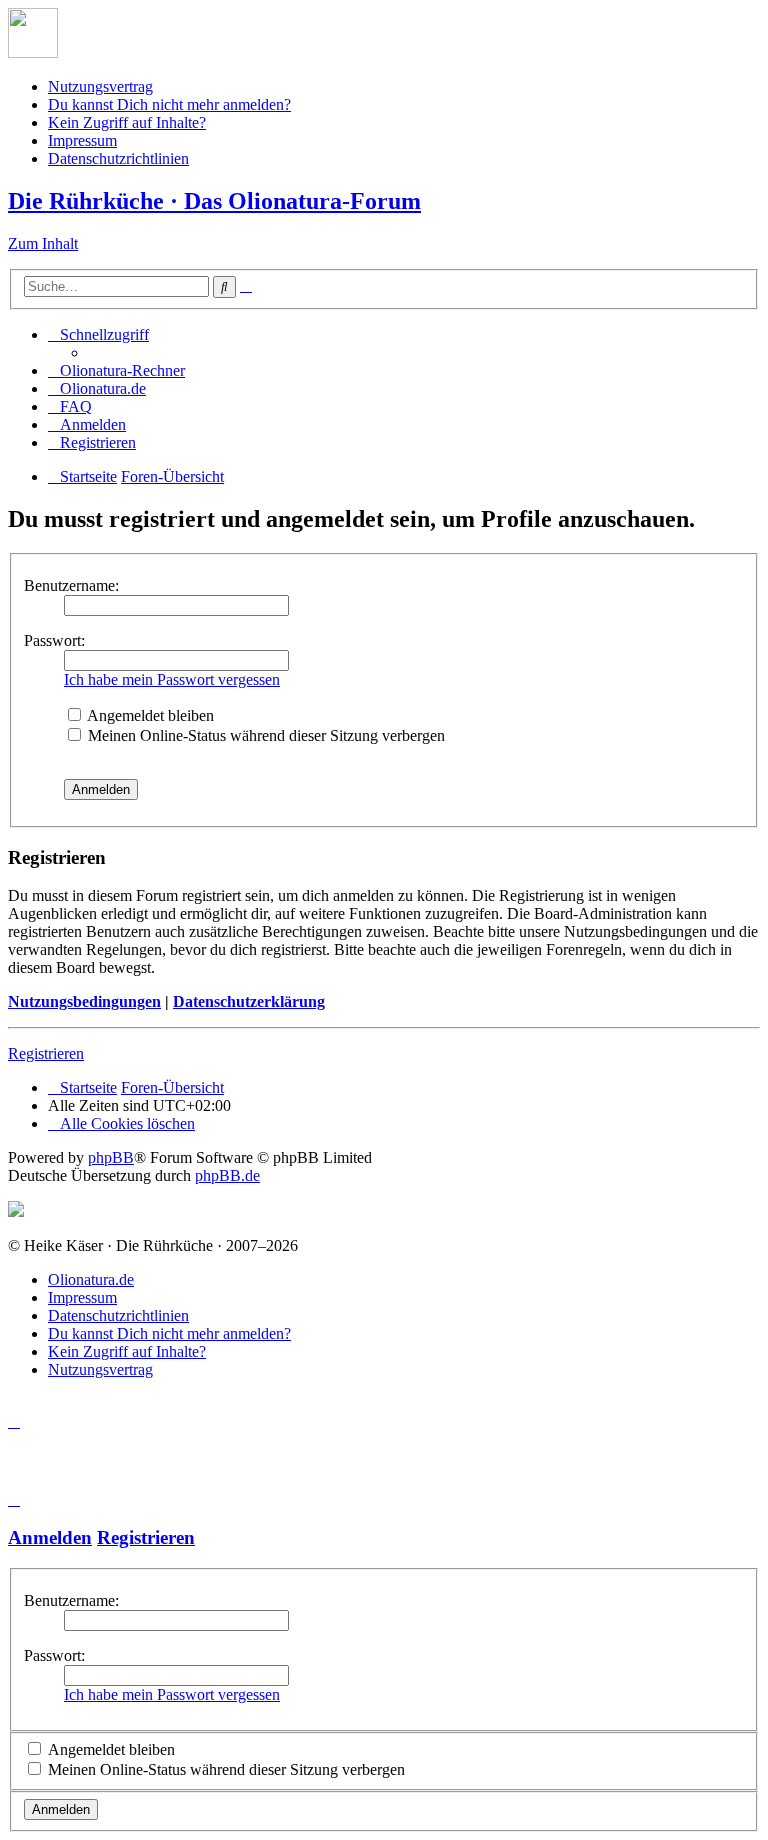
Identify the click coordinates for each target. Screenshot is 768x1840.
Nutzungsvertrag (100, 86)
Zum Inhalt (43, 243)
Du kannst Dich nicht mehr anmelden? (169, 104)
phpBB (111, 1157)
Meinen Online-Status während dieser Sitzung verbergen (264, 735)
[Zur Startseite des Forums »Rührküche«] (33, 52)
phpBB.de (227, 1175)
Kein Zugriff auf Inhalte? (127, 122)
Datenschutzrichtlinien (118, 158)
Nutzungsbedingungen (84, 1001)
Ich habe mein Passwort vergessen (172, 679)
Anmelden (50, 1537)
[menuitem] (116, 370)
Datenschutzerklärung (249, 1001)
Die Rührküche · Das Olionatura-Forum (214, 201)
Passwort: (54, 640)
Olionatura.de (91, 1279)
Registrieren (46, 1053)
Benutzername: (71, 585)
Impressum (82, 140)
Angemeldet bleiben (149, 715)
